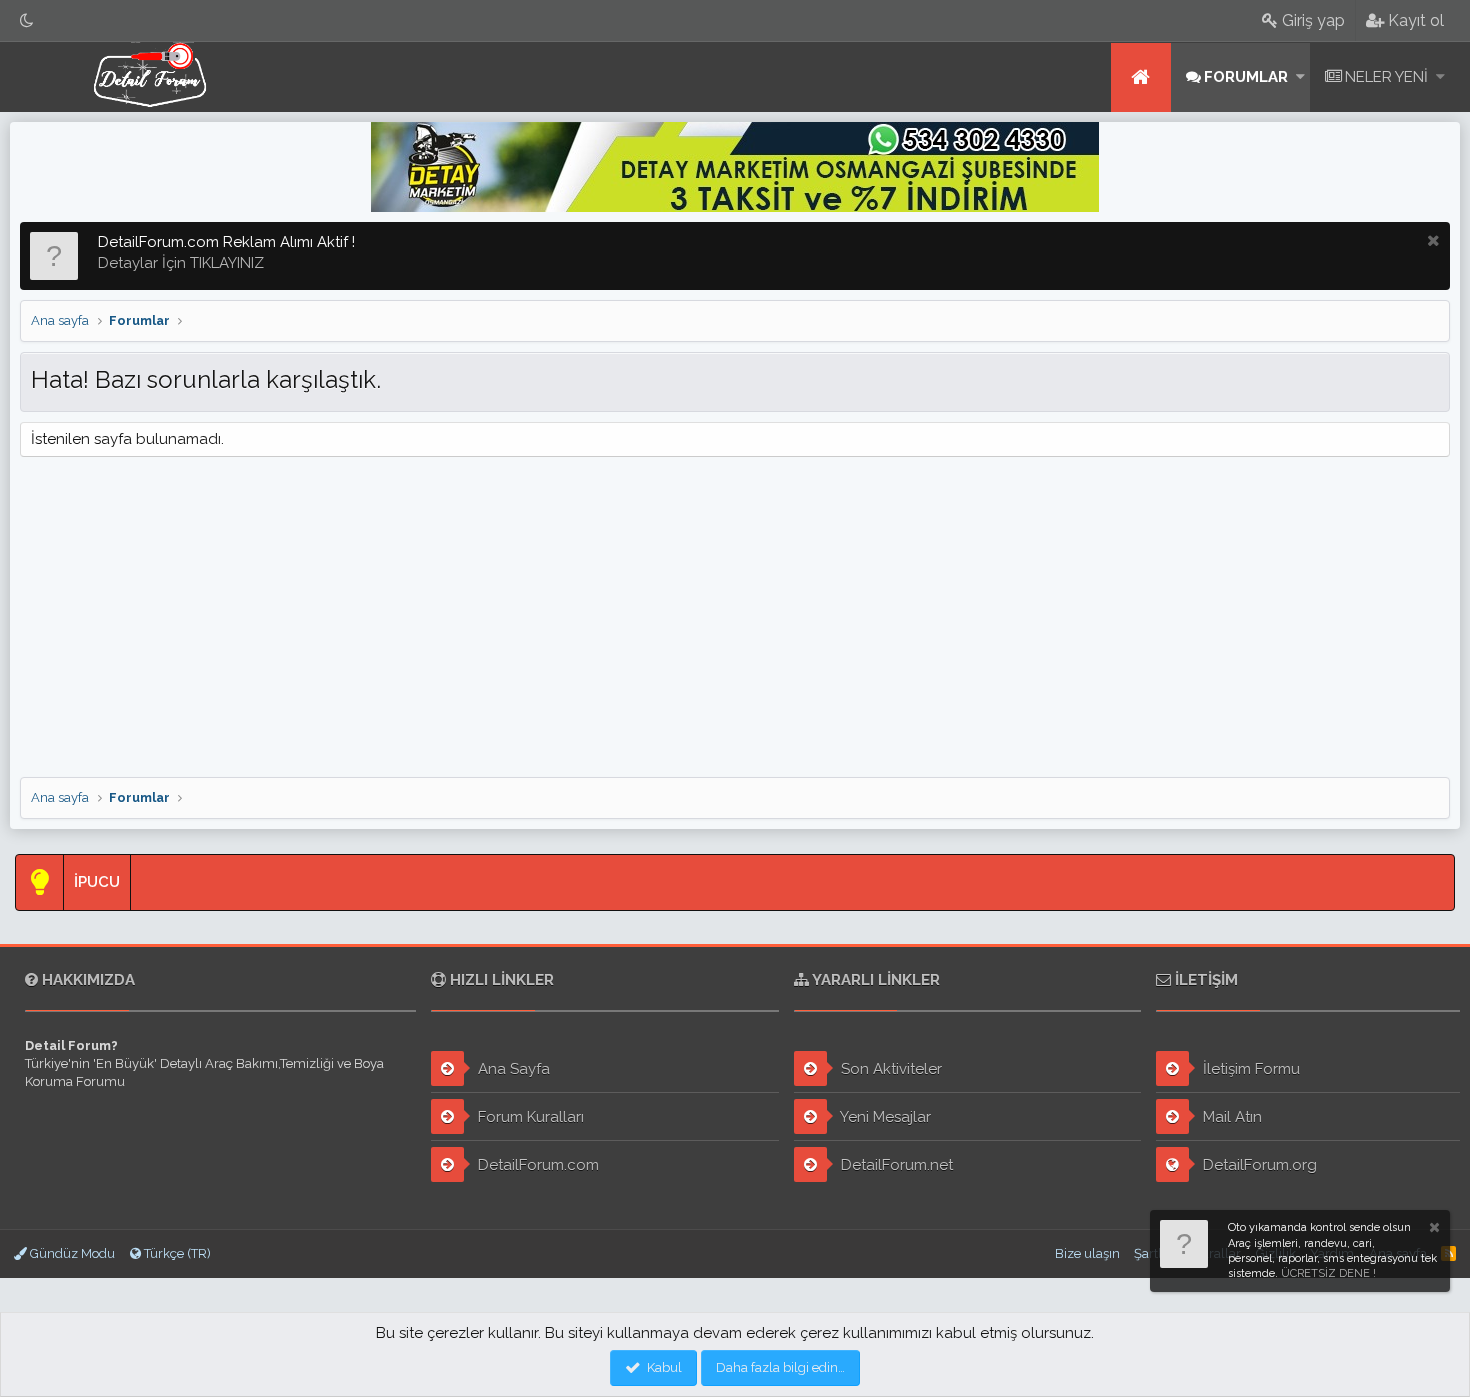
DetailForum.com (536, 1165)
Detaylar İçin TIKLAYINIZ (181, 263)
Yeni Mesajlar (884, 1117)
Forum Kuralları (529, 1117)
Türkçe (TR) (176, 1253)
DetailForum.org (1258, 1165)
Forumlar (1246, 77)
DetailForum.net (895, 1165)
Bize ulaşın (1087, 1253)
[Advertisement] (735, 617)
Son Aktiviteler (889, 1069)
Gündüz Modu (71, 1253)
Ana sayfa (1141, 77)
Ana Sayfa (512, 1069)
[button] (1300, 77)
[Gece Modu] (27, 20)
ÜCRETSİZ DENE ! (1328, 1273)
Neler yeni (1386, 77)
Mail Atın (1230, 1117)
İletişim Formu (1249, 1069)
